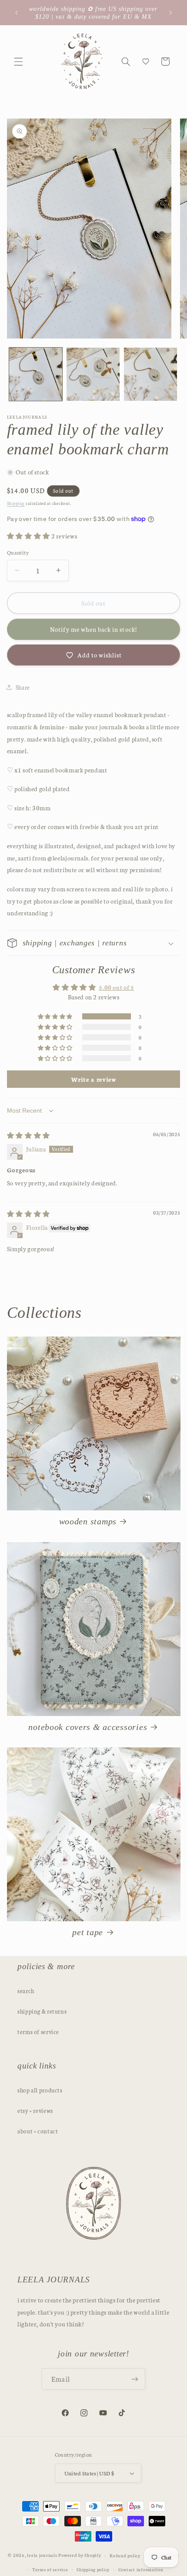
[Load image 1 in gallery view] (36, 374)
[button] (18, 61)
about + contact (38, 2131)
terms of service (38, 2031)
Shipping (16, 503)
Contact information (141, 2569)
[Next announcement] (170, 13)
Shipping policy (93, 2569)
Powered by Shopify (80, 2555)
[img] (28, 1135)
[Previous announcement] (17, 13)
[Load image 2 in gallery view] (93, 374)
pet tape (88, 1932)
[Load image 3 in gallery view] (150, 374)
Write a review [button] (94, 1079)
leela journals (42, 2555)
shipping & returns (42, 2011)
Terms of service (50, 2569)
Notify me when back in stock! (93, 629)
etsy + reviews (35, 2110)
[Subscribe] (134, 2379)
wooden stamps (88, 1521)
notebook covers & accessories (88, 1727)
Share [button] (23, 687)
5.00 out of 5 (116, 987)
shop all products (40, 2090)
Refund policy (125, 2555)
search (26, 1990)
